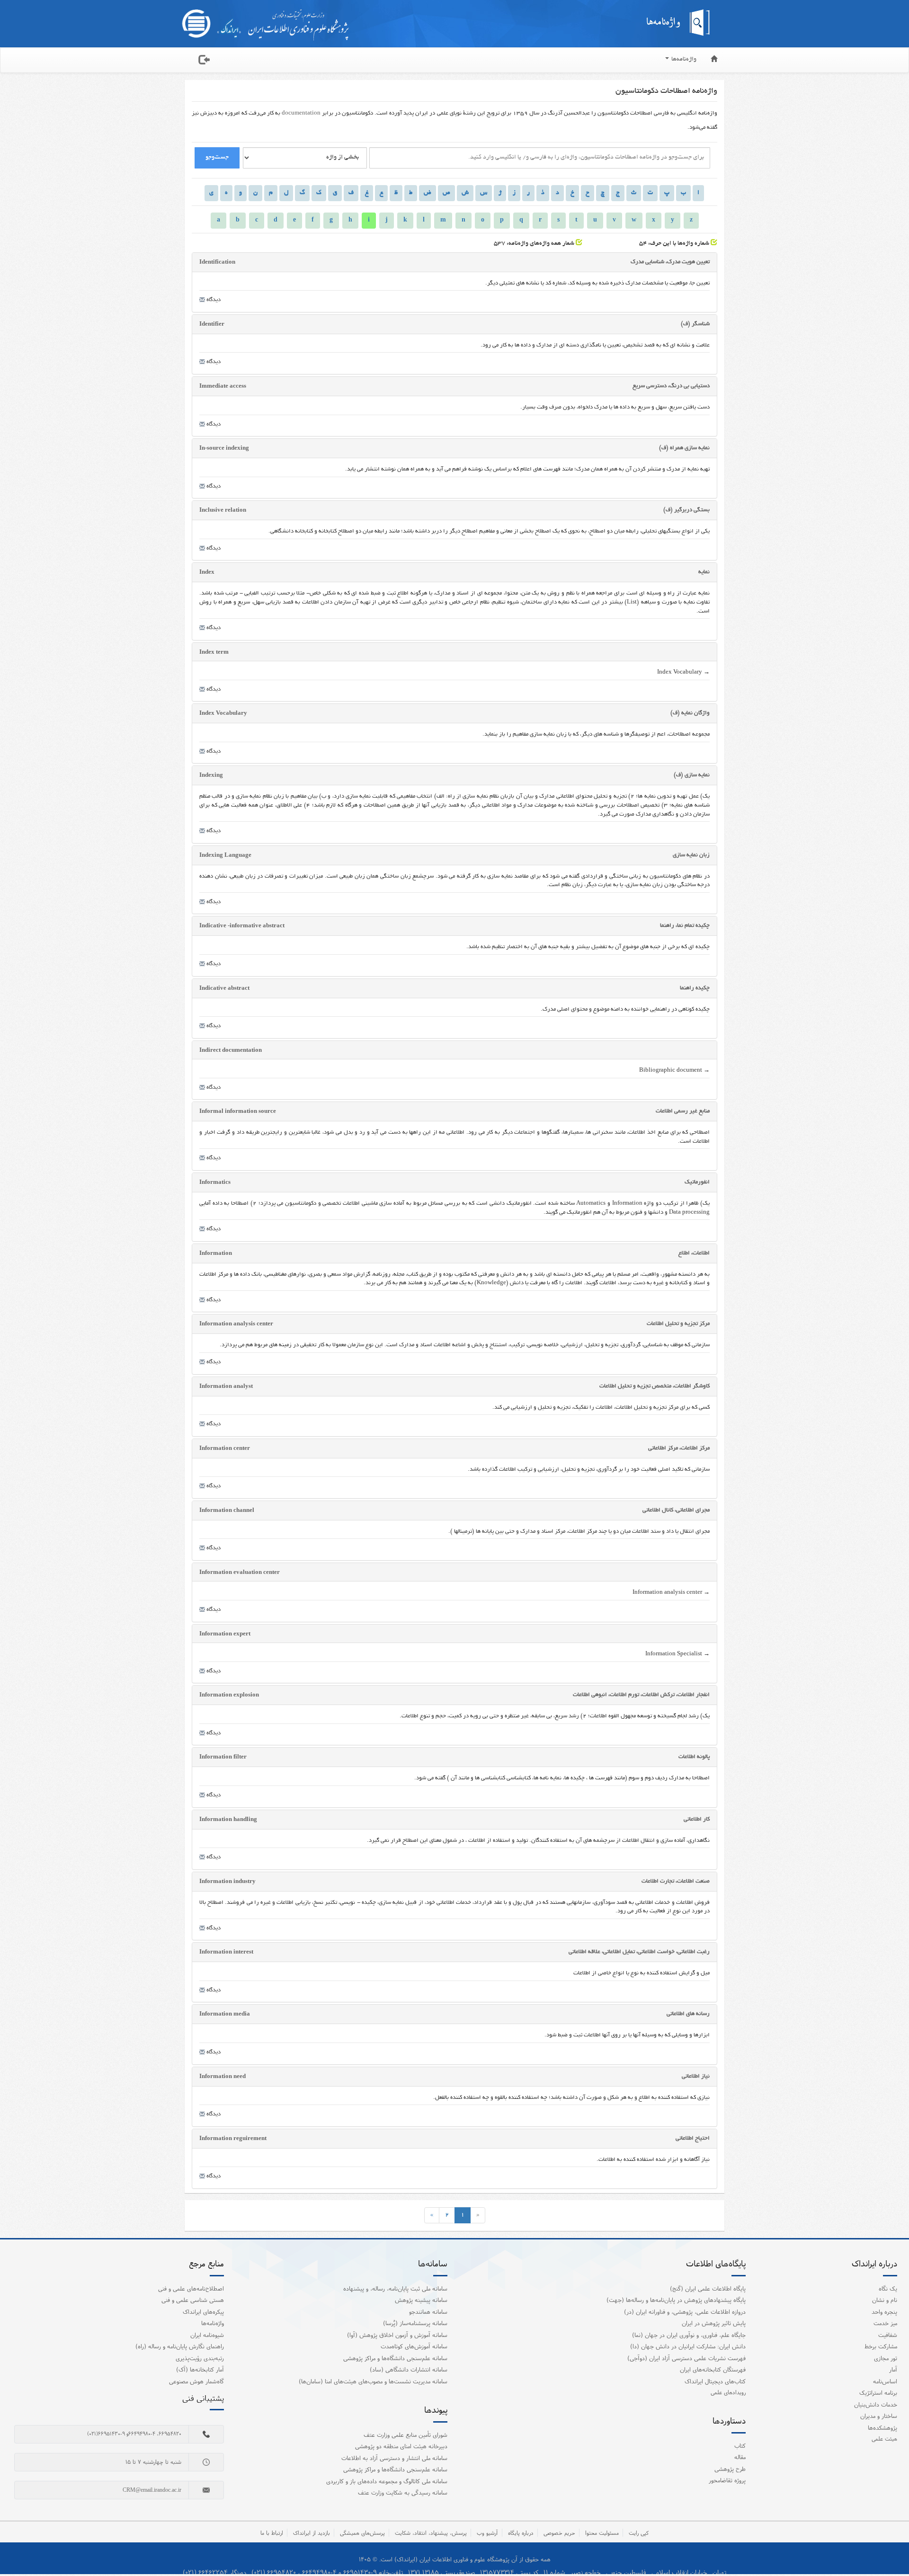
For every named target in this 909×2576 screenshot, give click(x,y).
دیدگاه (213, 300)
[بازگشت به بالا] (890, 2549)
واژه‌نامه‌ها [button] (683, 60)
